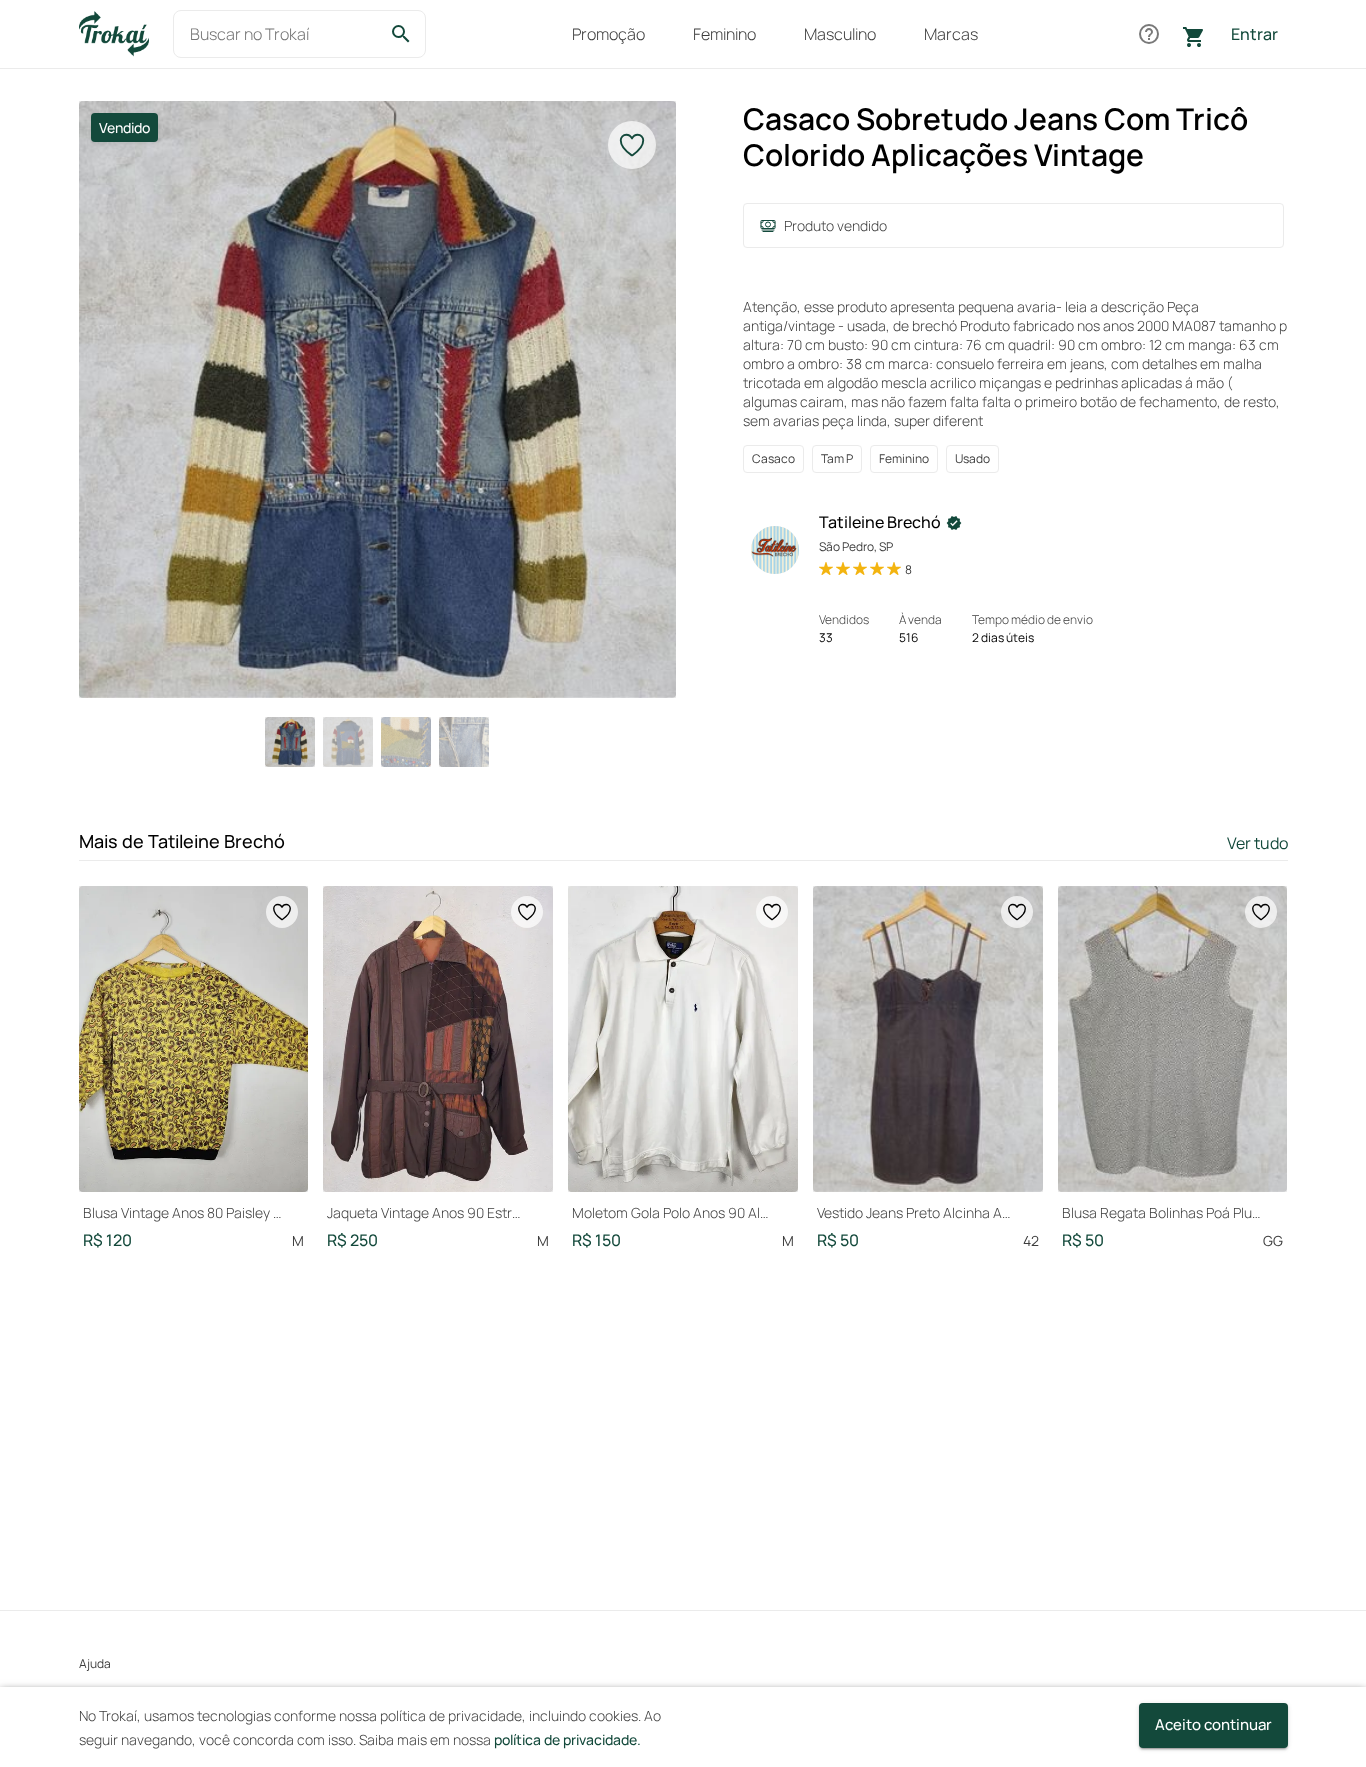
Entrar (1254, 34)
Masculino (840, 34)
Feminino (724, 34)
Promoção (608, 34)
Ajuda (95, 1663)
